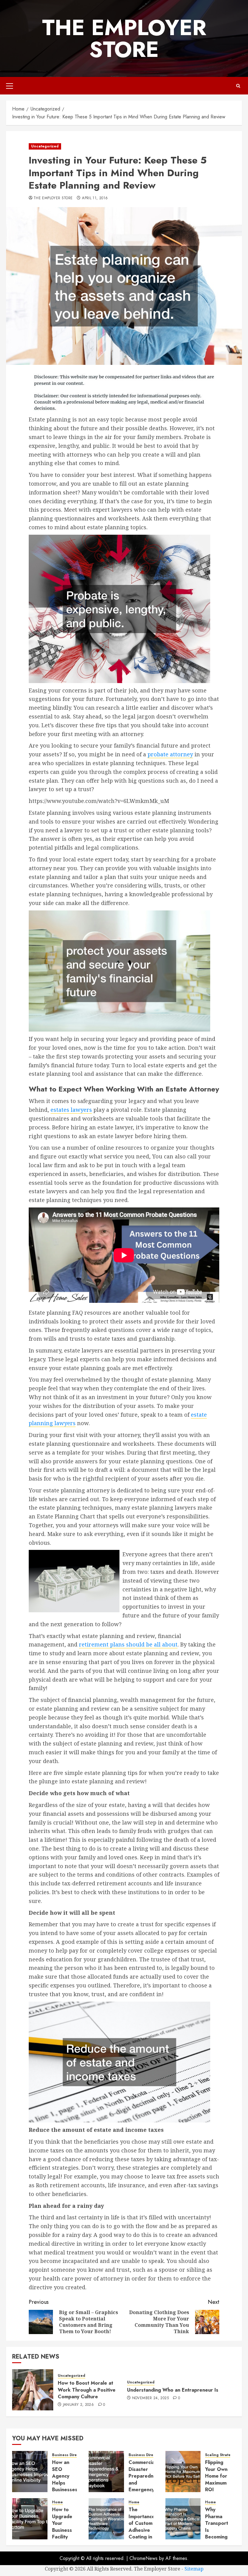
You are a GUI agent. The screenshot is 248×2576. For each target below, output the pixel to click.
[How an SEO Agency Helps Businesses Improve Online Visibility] (30, 2472)
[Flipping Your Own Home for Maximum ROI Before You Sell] (183, 2472)
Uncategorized (45, 146)
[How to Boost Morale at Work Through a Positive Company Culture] (33, 2390)
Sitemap (194, 2569)
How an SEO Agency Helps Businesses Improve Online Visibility (65, 2486)
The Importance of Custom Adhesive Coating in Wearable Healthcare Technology (142, 2533)
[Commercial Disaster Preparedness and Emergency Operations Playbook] (106, 2472)
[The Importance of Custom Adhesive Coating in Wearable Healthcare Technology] (106, 2519)
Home (57, 2502)
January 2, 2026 (78, 2405)
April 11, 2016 (95, 198)
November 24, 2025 (150, 2398)
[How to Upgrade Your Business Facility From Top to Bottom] (30, 2519)
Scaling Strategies (222, 2455)
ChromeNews (144, 2558)
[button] (10, 86)
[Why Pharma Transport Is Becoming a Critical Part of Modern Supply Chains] (183, 2519)
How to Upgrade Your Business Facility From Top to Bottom (64, 2530)
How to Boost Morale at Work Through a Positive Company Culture (87, 2390)
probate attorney (170, 754)
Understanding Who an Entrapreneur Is (173, 2390)
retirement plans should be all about (128, 1644)
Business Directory (69, 2455)
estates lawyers (71, 1110)
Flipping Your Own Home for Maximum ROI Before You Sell (216, 2483)
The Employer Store (124, 38)
